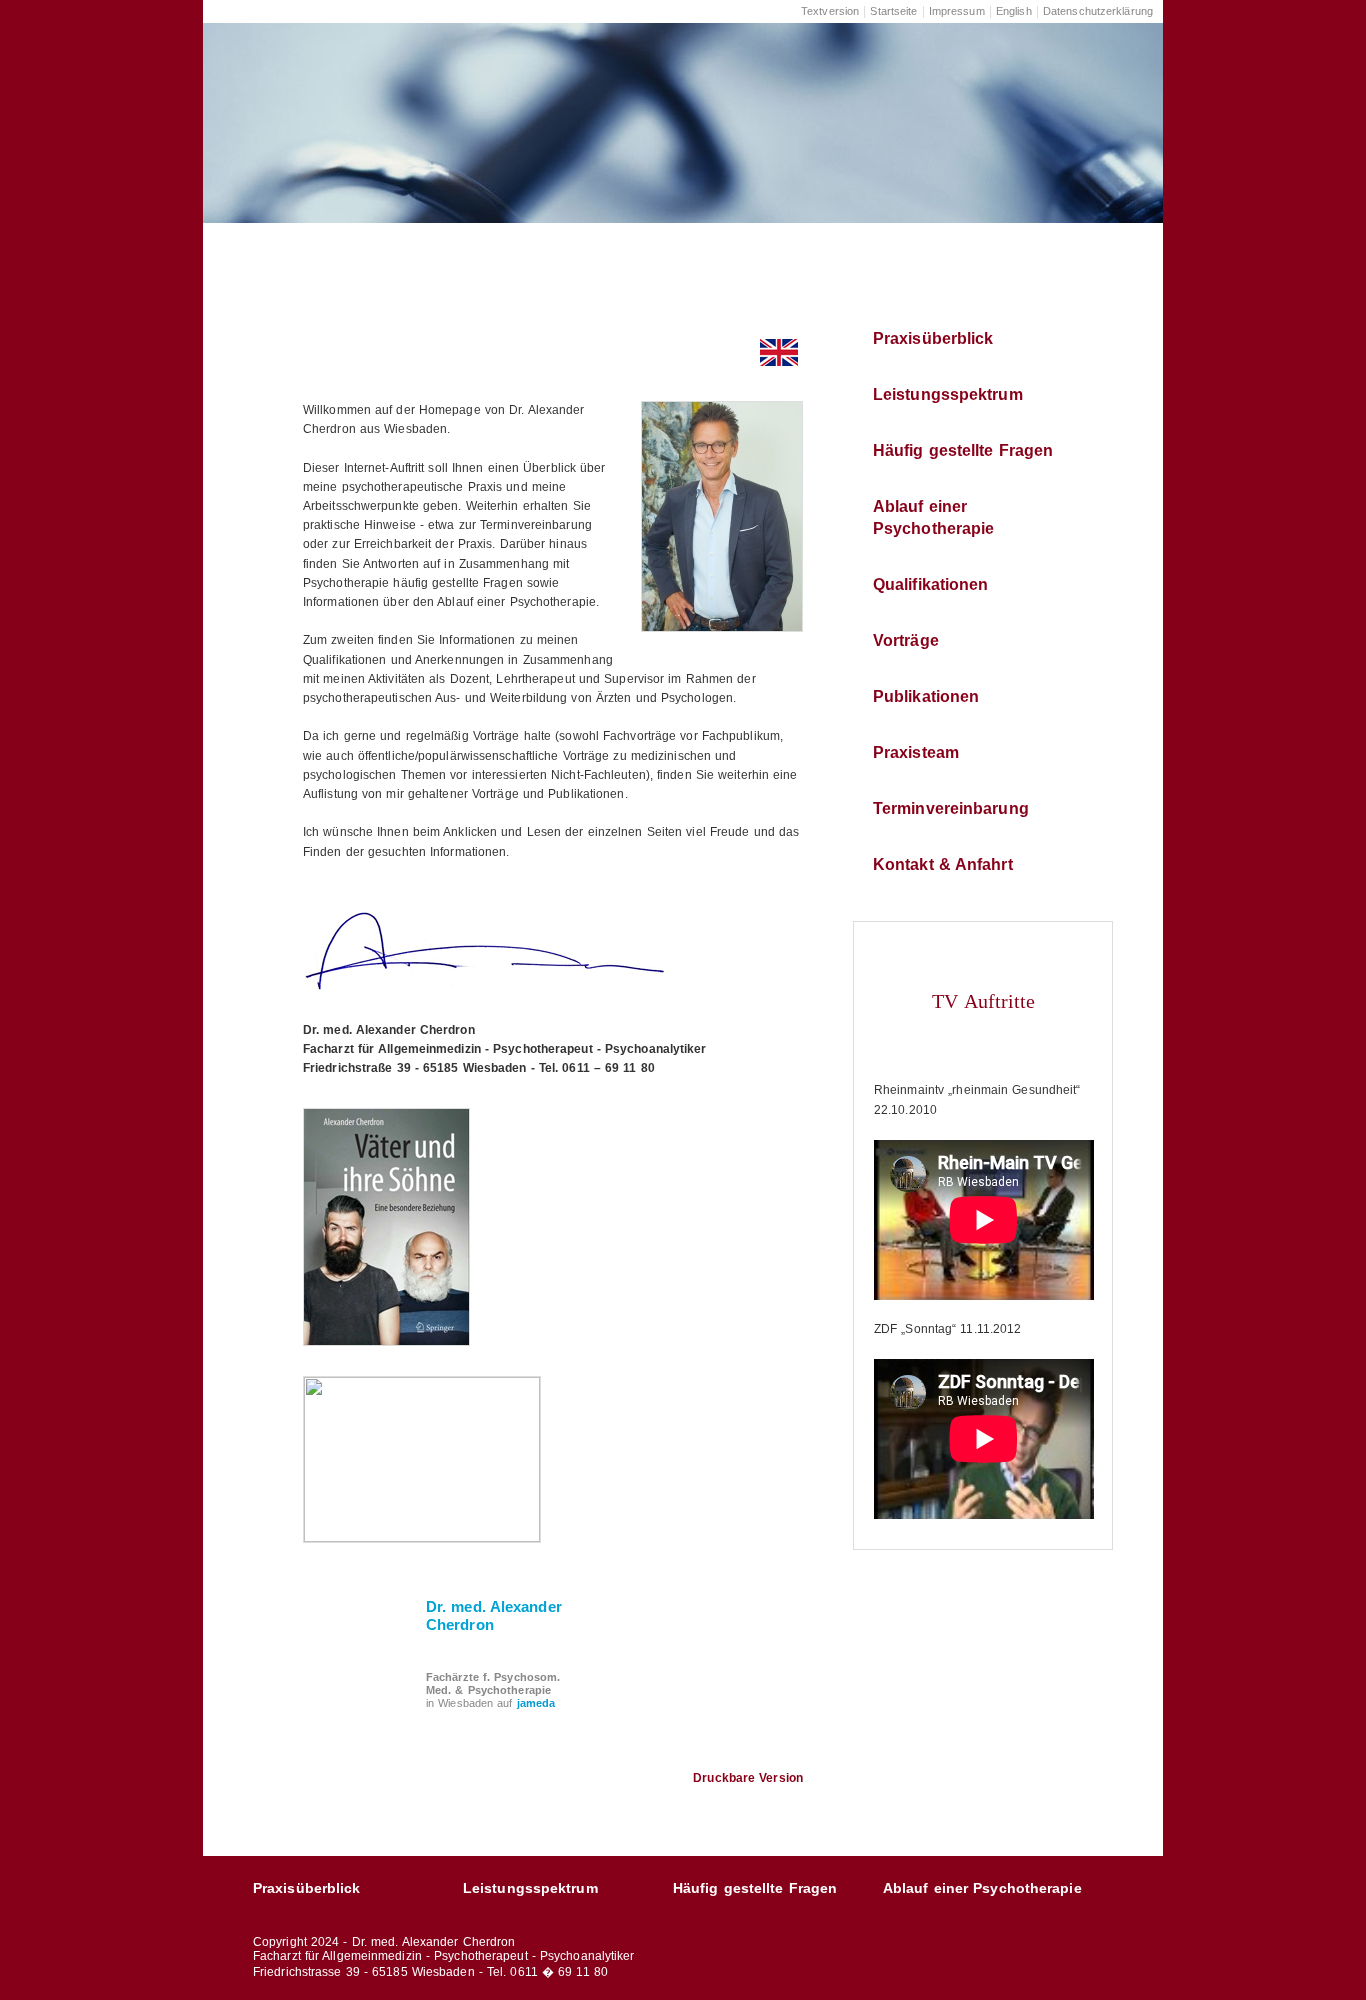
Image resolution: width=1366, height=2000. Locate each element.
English (1014, 11)
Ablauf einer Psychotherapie (933, 517)
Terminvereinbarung (951, 808)
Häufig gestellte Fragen (963, 450)
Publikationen (926, 696)
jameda (536, 1703)
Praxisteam (916, 752)
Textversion (830, 11)
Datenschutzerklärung (1098, 11)
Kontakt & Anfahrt (943, 864)
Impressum (957, 11)
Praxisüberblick (933, 338)
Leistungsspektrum (948, 394)
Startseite (893, 11)
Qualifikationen (931, 584)
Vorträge (906, 640)
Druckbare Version (748, 1778)
